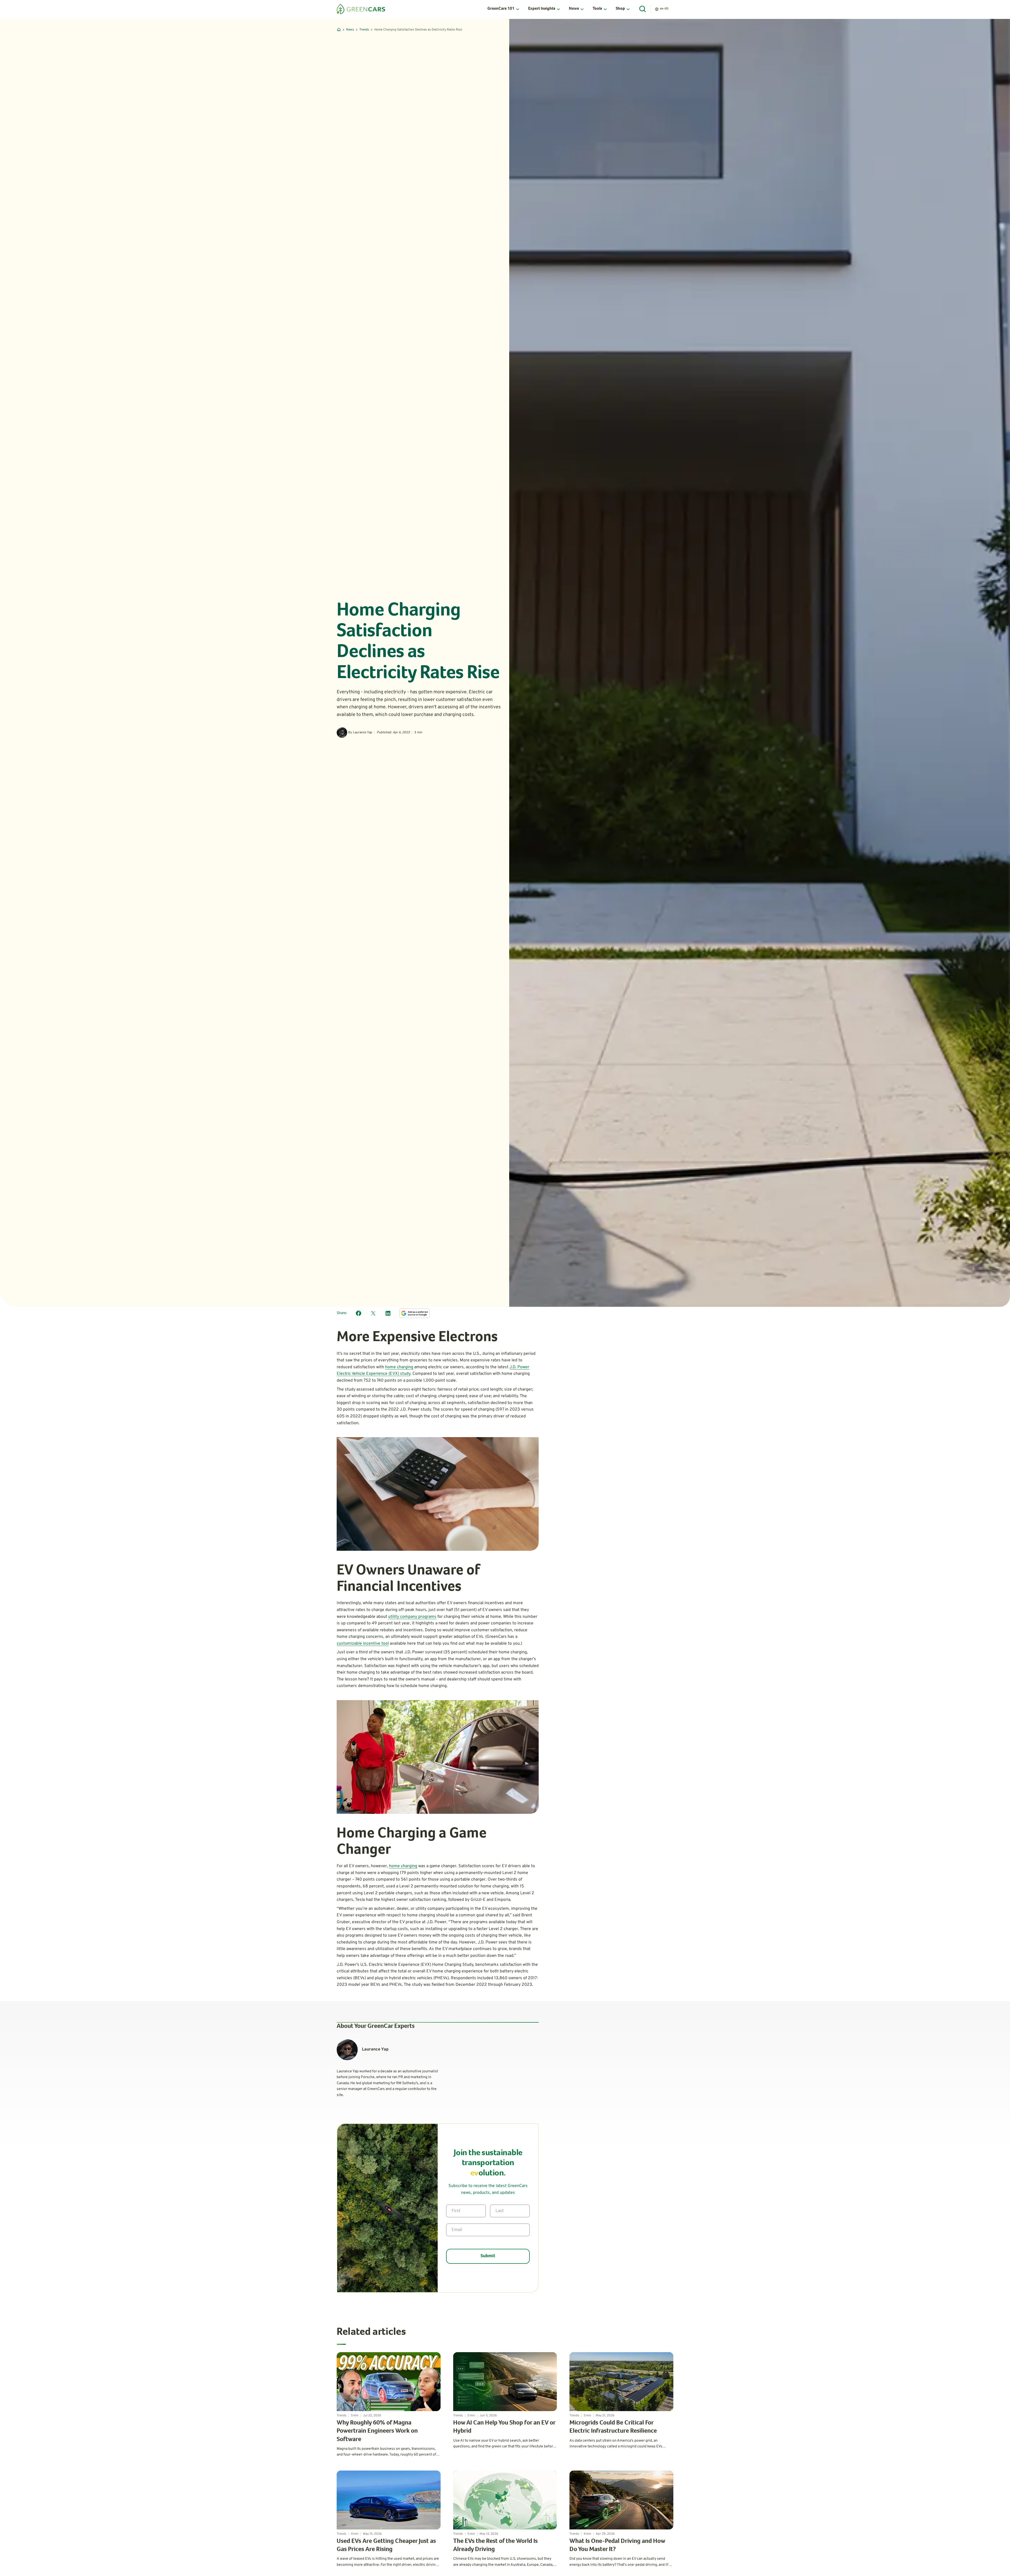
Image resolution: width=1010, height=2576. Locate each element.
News (350, 30)
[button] (504, 9)
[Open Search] (643, 9)
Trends (364, 30)
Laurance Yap (363, 733)
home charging (399, 1367)
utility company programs (412, 1617)
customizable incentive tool (363, 1644)
